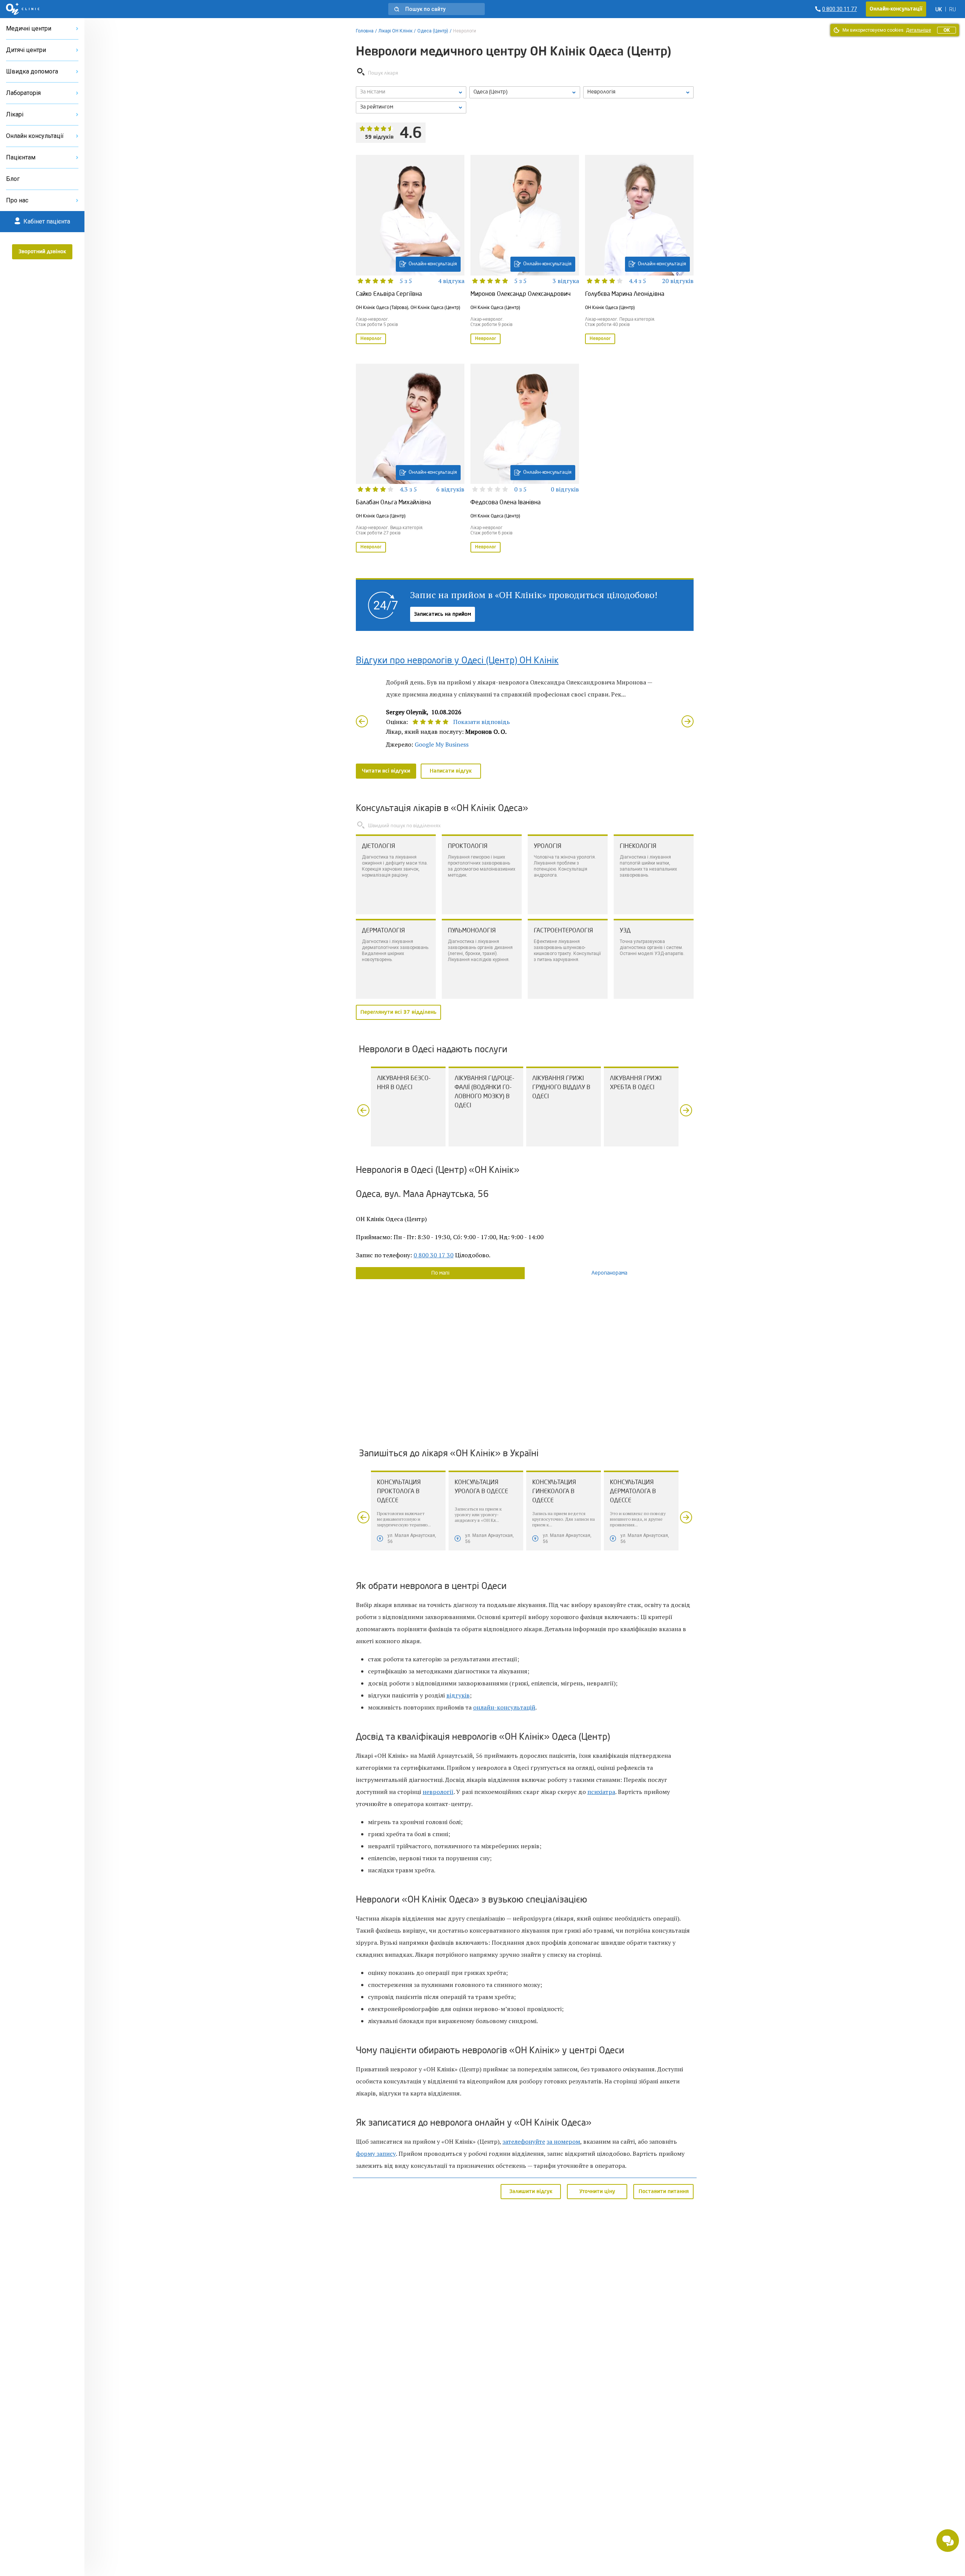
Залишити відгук (531, 2192)
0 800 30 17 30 (433, 1255)
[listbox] (411, 92)
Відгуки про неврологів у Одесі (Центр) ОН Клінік (457, 661)
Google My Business (442, 744)
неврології (438, 1792)
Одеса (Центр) (433, 31)
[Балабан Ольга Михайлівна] (410, 459)
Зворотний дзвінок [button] (42, 252)
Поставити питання (664, 2192)
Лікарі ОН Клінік (395, 31)
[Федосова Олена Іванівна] (525, 459)
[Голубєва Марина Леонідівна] (639, 250)
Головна (365, 31)
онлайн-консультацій (504, 1707)
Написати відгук (451, 771)
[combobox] (638, 92)
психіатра (601, 1792)
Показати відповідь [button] (482, 722)
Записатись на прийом (443, 614)
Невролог (371, 339)
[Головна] (23, 9)
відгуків (458, 1695)
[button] (437, 9)
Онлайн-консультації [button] (896, 9)
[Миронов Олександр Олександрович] (525, 250)
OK (947, 30)
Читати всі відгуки (386, 771)
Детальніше (918, 30)
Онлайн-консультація (433, 264)
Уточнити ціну (597, 2192)
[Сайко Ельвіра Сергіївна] (410, 250)
